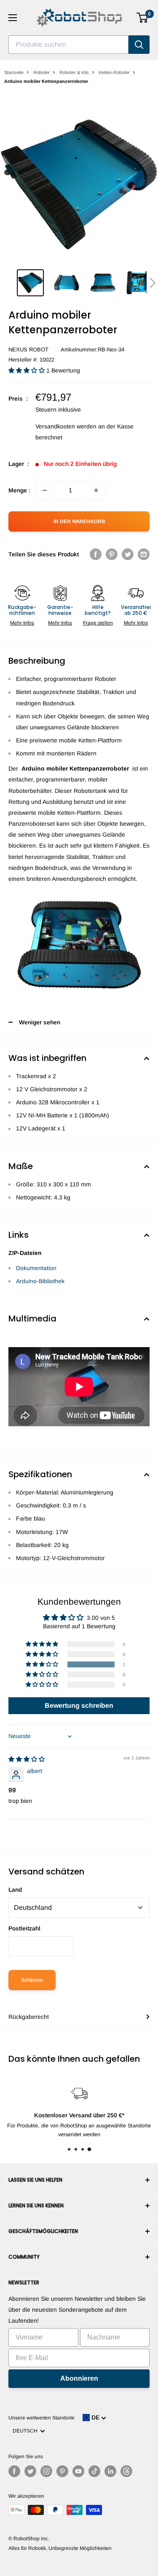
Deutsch (26, 2431)
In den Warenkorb (79, 521)
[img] (27, 1759)
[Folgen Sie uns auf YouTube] (78, 2471)
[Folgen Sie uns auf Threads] (126, 2471)
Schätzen (32, 1980)
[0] (143, 18)
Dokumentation (36, 1268)
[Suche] (139, 45)
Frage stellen (98, 623)
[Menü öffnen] (13, 18)
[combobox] (68, 45)
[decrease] (45, 490)
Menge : (19, 490)
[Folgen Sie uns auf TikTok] (94, 2471)
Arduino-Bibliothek (40, 1281)
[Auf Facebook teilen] (96, 554)
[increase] (96, 490)
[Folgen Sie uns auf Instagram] (46, 2471)
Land (15, 1890)
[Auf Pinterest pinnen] (112, 554)
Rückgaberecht (29, 2017)
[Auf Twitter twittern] (128, 554)
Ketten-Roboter (114, 72)
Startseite (14, 72)
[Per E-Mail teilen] (144, 554)
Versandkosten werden (66, 426)
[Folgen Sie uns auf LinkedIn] (110, 2471)
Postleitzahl (24, 1928)
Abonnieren (79, 2378)
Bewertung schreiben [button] (79, 1705)
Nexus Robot (28, 350)
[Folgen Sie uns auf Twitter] (30, 2471)
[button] (152, 283)
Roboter (42, 72)
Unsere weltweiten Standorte (42, 2418)
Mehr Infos (22, 623)
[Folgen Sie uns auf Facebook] (14, 2471)
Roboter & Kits (74, 72)
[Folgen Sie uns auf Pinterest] (62, 2471)
